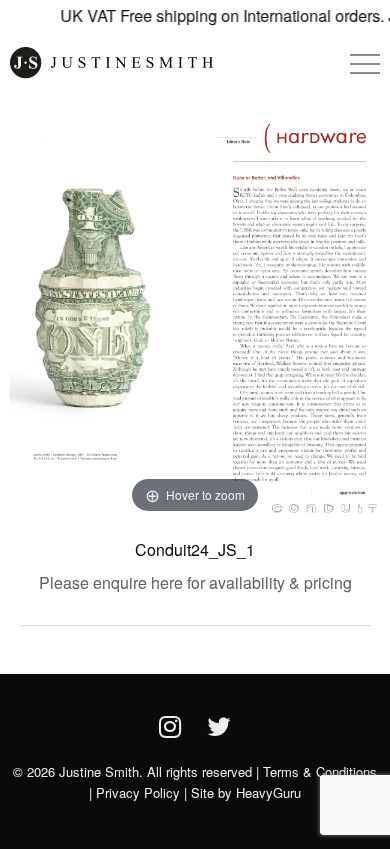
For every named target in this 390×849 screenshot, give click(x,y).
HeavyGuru (268, 792)
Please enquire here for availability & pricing (195, 582)
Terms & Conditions (320, 771)
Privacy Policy (138, 792)
